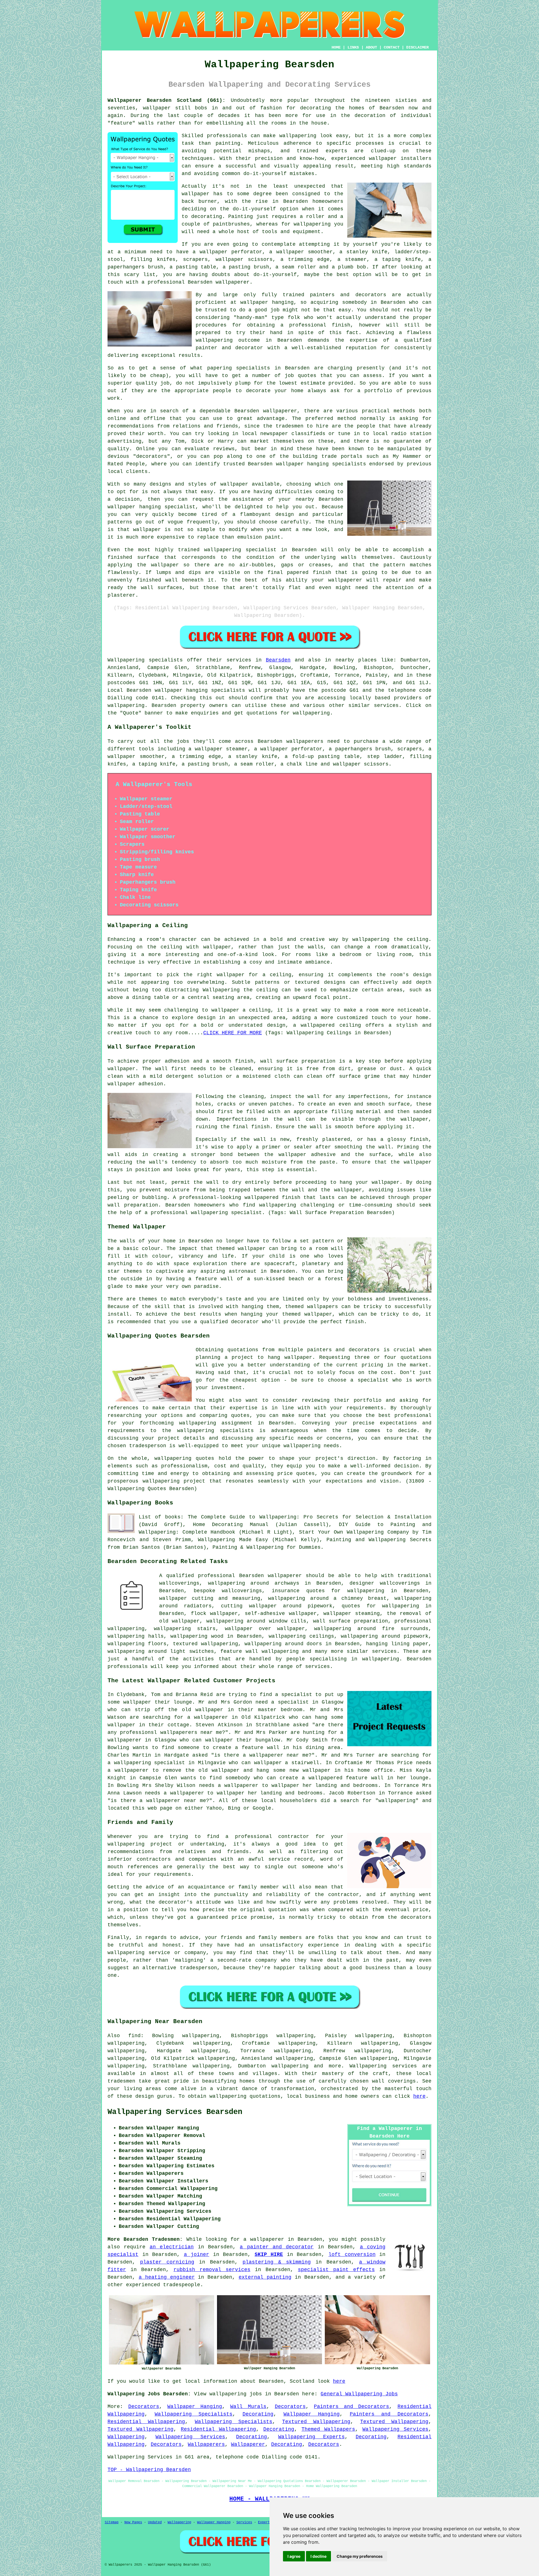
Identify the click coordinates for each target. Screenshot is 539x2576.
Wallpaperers (206, 2444)
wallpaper (157, 108)
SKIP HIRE (269, 2255)
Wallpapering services (383, 2066)
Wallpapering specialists (145, 660)
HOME (336, 47)
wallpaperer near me (279, 1755)
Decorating (258, 2414)
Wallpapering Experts (311, 2437)
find (134, 2036)
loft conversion (352, 2255)
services (318, 1667)
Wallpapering (126, 2437)
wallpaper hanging (134, 507)
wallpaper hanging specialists (200, 690)
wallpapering (298, 136)
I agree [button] (294, 2556)
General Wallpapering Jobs (359, 2394)
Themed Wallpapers (328, 2429)
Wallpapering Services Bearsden (175, 2112)
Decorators (144, 2407)
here (419, 2096)
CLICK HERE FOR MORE (233, 1033)
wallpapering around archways (254, 1583)
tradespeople (182, 2285)
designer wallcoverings (385, 1583)
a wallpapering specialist (146, 1763)
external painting (265, 2277)
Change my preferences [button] (360, 2556)
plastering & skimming (277, 2262)
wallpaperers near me (191, 1732)
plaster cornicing (167, 2262)
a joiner (197, 2255)
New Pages (133, 2522)
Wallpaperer (248, 2444)
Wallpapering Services (395, 2429)
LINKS (353, 47)
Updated (155, 2522)
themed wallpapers (312, 1307)
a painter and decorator (277, 2247)
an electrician (172, 2247)
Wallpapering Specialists (194, 2414)
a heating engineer (167, 2277)
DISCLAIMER (417, 47)
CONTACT (392, 47)
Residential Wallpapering (146, 2422)
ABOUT (371, 47)
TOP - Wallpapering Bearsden (149, 2470)
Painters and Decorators (351, 2407)
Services (244, 2522)
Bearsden (278, 660)
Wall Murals (248, 2407)
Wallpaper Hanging (195, 2407)
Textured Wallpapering (316, 2422)
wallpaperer (233, 282)
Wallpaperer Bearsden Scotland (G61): (166, 100)
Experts (265, 2522)
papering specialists (239, 368)
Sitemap (112, 2522)
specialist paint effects (336, 2270)
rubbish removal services (212, 2270)
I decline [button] (318, 2556)
